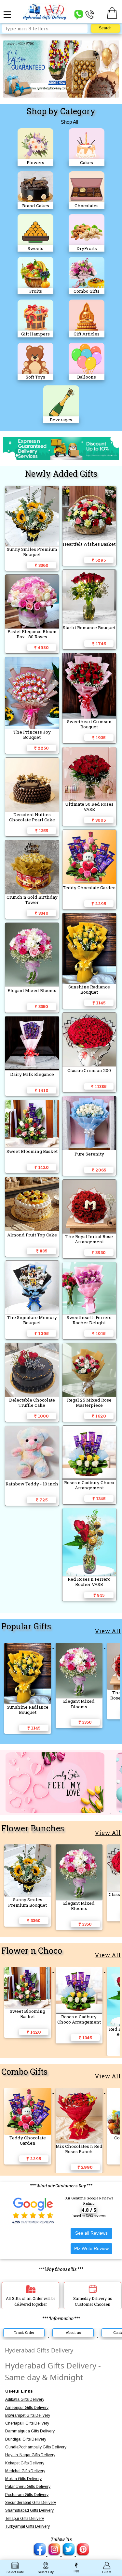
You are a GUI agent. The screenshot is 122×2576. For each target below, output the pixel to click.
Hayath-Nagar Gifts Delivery (30, 2455)
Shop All (69, 122)
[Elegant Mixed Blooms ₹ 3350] (80, 1646)
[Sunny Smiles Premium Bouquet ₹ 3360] (28, 1848)
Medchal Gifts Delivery (25, 2471)
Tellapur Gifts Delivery (25, 2519)
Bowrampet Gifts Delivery (28, 2415)
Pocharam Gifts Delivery (27, 2495)
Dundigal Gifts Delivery (26, 2439)
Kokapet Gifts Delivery (25, 2463)
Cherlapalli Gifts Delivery (27, 2423)
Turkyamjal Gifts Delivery (27, 2526)
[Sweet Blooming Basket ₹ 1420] (28, 1970)
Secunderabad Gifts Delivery (31, 2503)
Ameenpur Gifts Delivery (27, 2408)
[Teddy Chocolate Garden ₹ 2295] (28, 2091)
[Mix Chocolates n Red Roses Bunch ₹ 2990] (80, 2091)
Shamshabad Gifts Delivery (29, 2510)
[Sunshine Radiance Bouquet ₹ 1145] (28, 1646)
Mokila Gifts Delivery (23, 2479)
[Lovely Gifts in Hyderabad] (56, 1811)
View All (108, 1631)
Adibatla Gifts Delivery (25, 2399)
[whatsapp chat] (79, 14)
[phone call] (90, 14)
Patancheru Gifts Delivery (28, 2487)
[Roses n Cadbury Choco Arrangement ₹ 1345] (80, 1970)
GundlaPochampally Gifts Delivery (36, 2447)
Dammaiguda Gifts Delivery (30, 2431)
